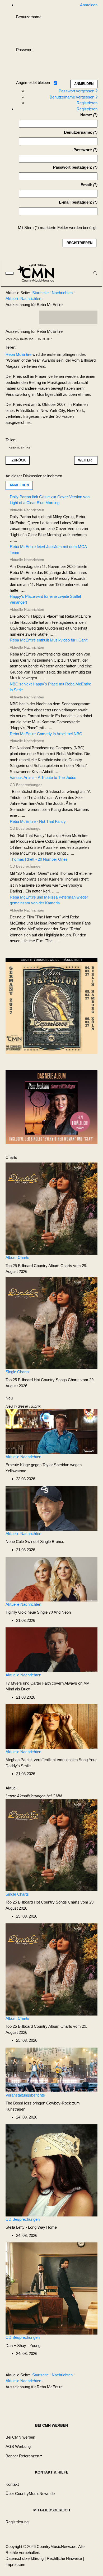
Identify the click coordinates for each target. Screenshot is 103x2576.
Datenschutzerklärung (25, 2558)
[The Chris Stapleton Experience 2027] (51, 1007)
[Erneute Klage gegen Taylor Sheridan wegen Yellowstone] (51, 1431)
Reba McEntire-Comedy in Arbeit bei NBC (46, 734)
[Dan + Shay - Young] (51, 2288)
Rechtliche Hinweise (64, 2558)
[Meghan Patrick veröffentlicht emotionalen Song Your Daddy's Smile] (51, 1726)
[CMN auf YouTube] (79, 317)
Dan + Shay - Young (23, 2346)
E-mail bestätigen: (76, 202)
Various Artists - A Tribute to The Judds (43, 777)
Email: (86, 185)
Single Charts (17, 1372)
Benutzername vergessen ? (74, 97)
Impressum (15, 2564)
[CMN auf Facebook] (47, 317)
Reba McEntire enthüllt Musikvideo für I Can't (49, 640)
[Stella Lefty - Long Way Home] (51, 2170)
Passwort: (83, 150)
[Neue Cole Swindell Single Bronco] (51, 1508)
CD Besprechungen (23, 2219)
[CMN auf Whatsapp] (71, 2400)
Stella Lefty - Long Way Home (31, 2227)
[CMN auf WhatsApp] (68, 317)
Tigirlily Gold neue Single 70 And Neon (38, 1612)
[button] (24, 2456)
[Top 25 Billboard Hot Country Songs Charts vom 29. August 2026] (51, 1323)
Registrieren (87, 103)
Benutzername (29, 17)
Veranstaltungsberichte (25, 2095)
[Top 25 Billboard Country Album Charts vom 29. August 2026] (51, 1208)
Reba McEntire (18, 354)
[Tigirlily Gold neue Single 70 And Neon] (51, 1579)
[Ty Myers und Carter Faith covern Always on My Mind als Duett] (51, 1650)
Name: (86, 115)
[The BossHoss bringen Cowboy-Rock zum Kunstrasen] (51, 2069)
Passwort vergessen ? (78, 91)
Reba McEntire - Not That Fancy (38, 821)
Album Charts (17, 1257)
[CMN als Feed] (90, 317)
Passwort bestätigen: (73, 167)
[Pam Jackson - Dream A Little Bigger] (51, 1107)
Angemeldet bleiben (33, 82)
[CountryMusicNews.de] (38, 273)
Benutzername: (78, 132)
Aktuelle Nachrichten (23, 1457)
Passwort (24, 50)
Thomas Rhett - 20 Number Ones (39, 859)
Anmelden (19, 485)
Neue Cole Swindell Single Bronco (35, 1541)
